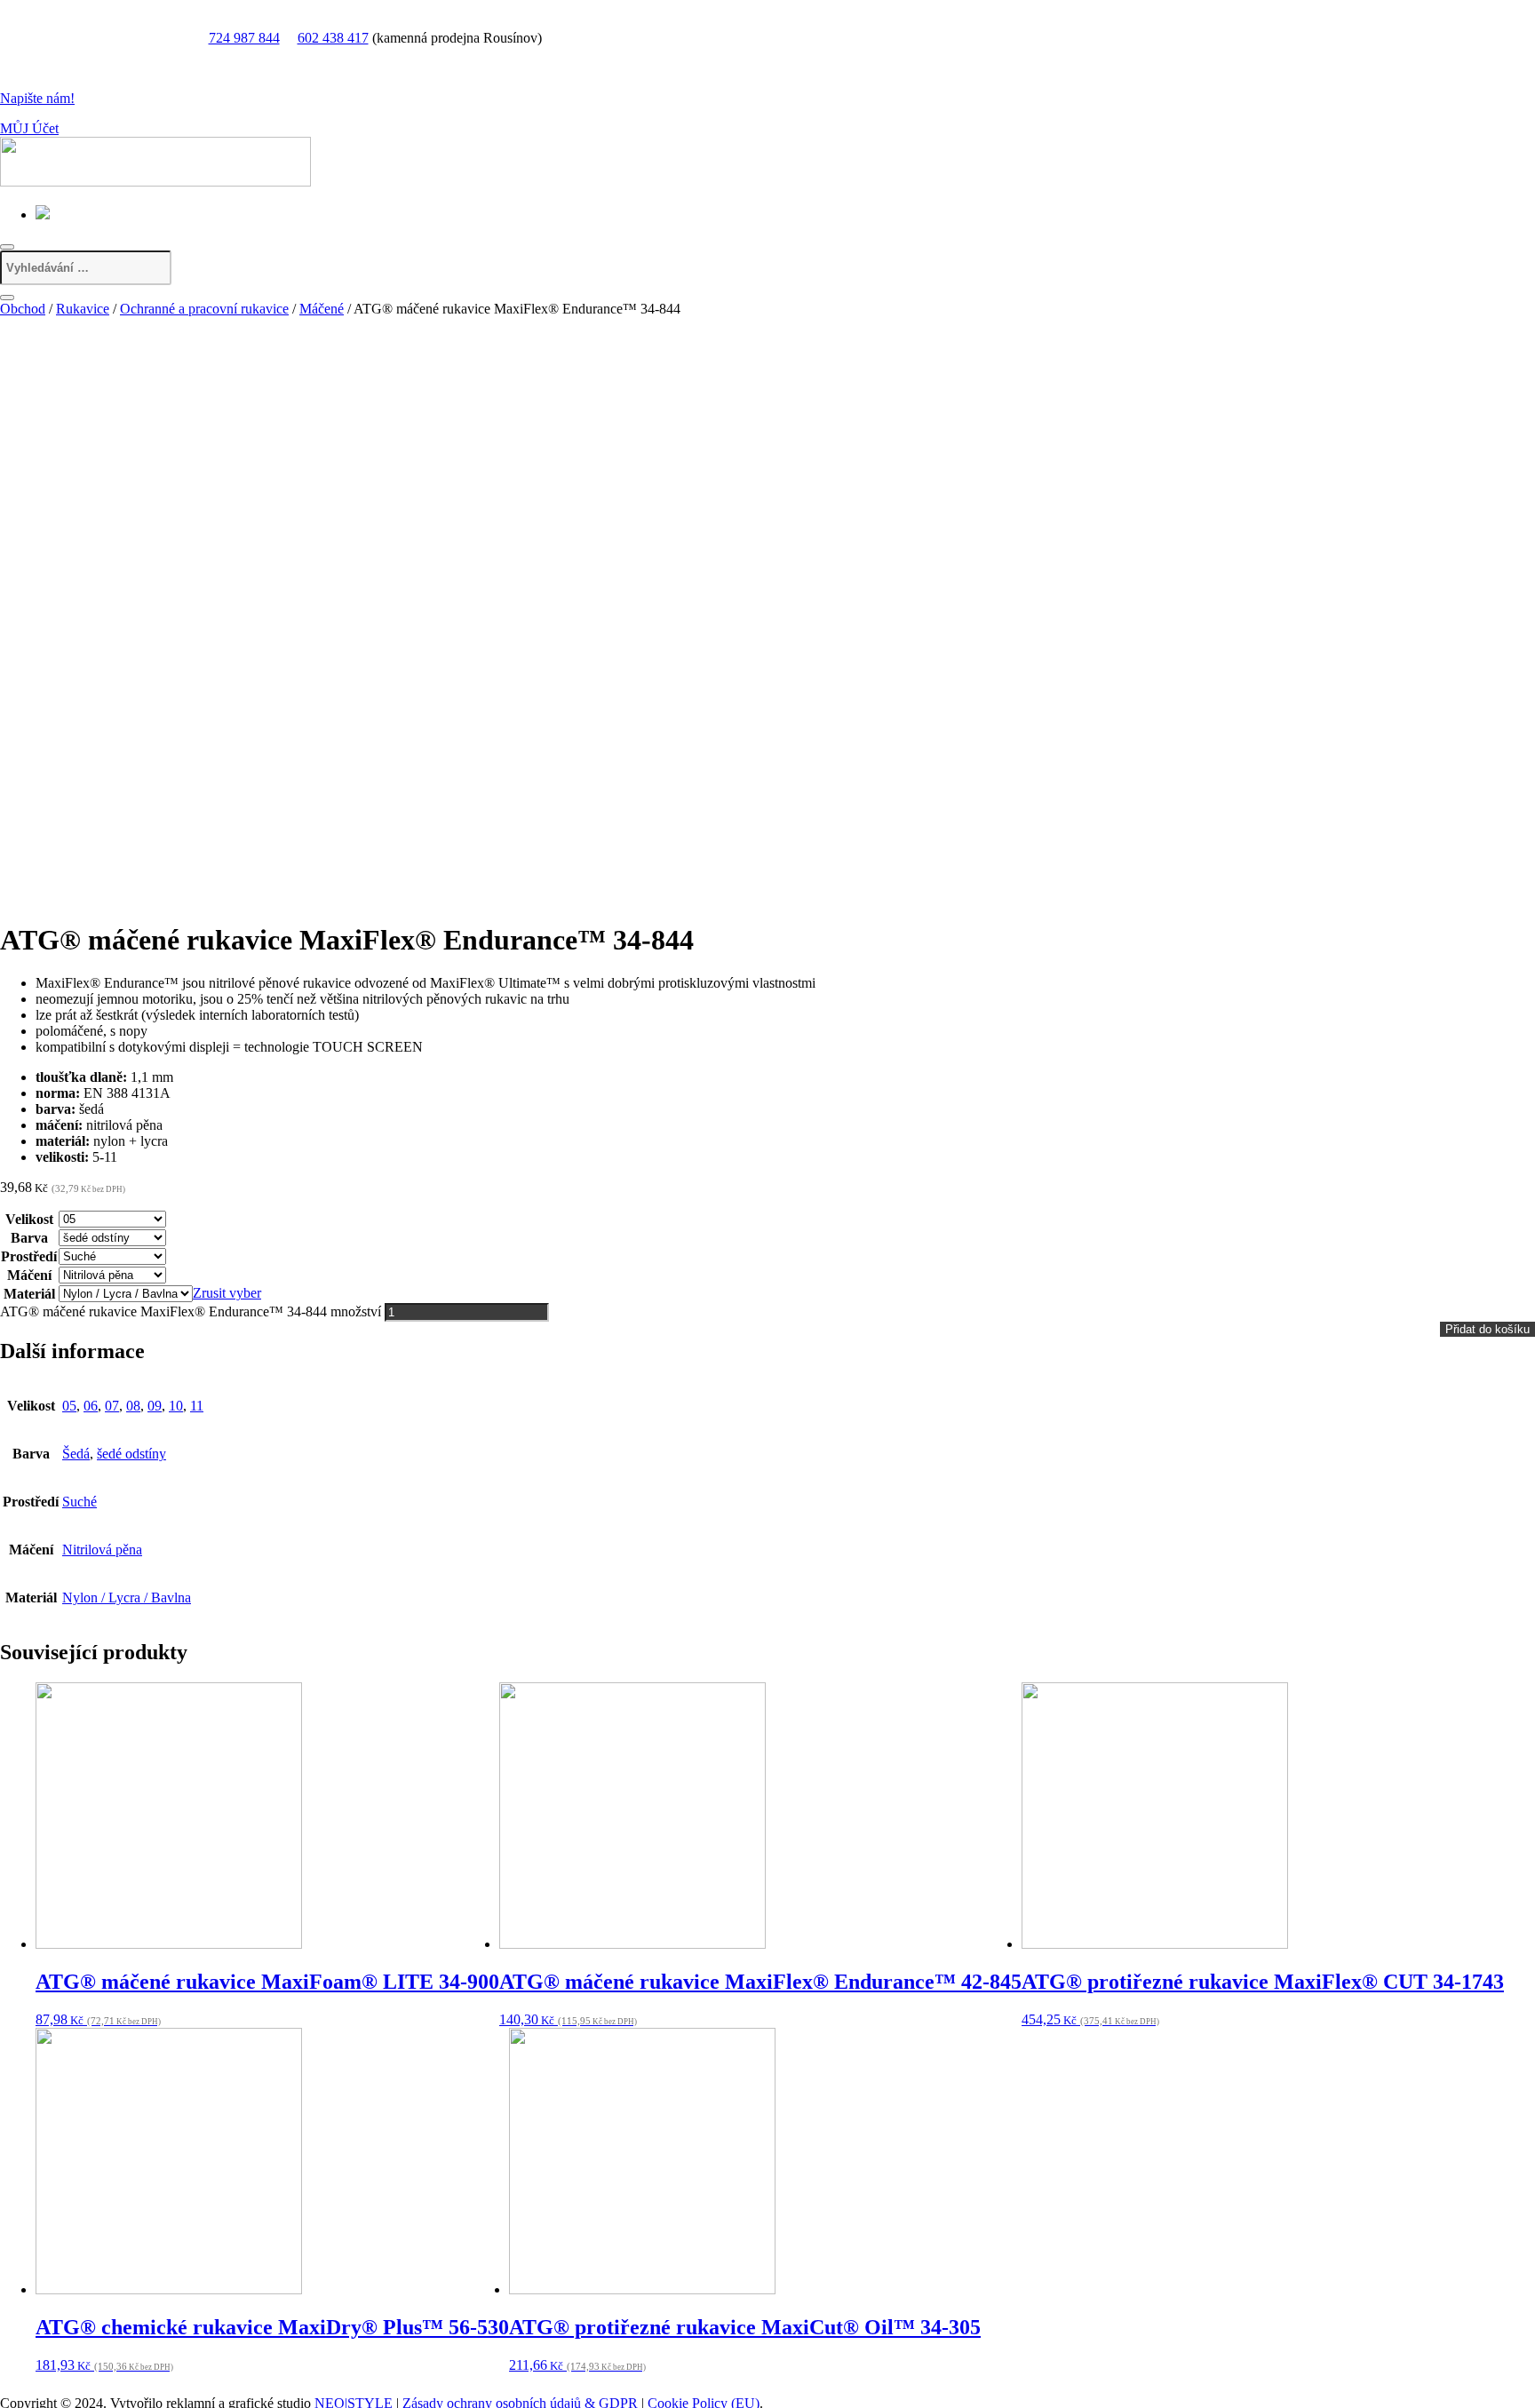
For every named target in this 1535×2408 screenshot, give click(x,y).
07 (112, 1406)
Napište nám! (37, 98)
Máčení (29, 1275)
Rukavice (83, 309)
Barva (29, 1238)
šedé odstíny (131, 1454)
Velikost (29, 1219)
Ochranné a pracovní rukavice (204, 309)
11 (197, 1406)
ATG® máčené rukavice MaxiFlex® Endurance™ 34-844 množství (191, 1311)
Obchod (23, 309)
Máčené (322, 309)
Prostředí (29, 1256)
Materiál (29, 1294)
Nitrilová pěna (102, 1550)
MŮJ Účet (29, 128)
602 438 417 (333, 38)
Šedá (76, 1454)
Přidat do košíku (1487, 1329)
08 (133, 1406)
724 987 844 (244, 38)
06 (91, 1406)
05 (69, 1406)
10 (176, 1406)
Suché (80, 1502)
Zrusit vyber (227, 1293)
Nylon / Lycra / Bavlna (127, 1597)
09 (155, 1406)
